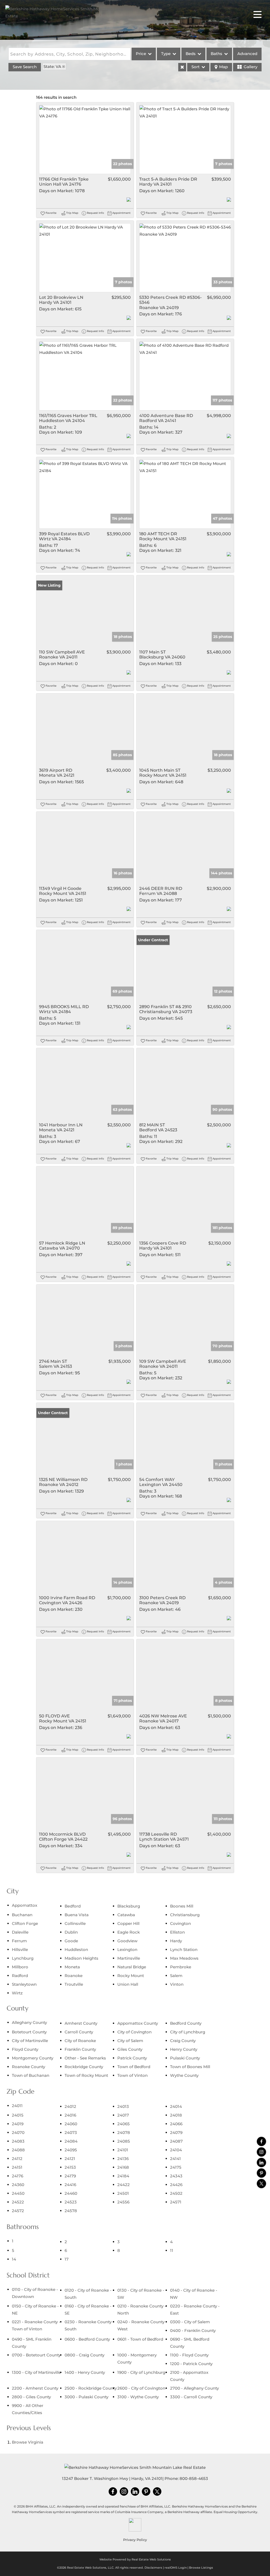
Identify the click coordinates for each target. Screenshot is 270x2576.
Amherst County (81, 2023)
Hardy (176, 1941)
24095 (71, 2150)
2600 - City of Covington (141, 2388)
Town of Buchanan (31, 2075)
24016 (70, 2115)
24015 (18, 2115)
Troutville (74, 1984)
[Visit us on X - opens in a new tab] (261, 2184)
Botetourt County (29, 2032)
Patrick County (132, 2058)
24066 (176, 2124)
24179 (70, 2176)
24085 (124, 2141)
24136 (123, 2159)
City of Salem (130, 2041)
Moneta (72, 1967)
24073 (71, 2132)
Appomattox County (138, 2023)
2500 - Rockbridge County (91, 2388)
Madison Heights (81, 1958)
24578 (71, 2211)
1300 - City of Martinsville (36, 2372)
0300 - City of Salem (190, 2322)
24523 (71, 2202)
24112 (17, 2159)
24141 (175, 2159)
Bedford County (186, 2023)
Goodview (127, 1941)
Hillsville (20, 1950)
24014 (176, 2106)
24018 (176, 2115)
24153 (70, 2167)
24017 (123, 2115)
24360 (18, 2185)
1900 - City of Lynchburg (141, 2372)
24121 (70, 2159)
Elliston (177, 1932)
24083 (18, 2141)
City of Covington (134, 2032)
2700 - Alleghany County (194, 2388)
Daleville (20, 1932)
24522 (18, 2202)
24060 (71, 2124)
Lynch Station (184, 1950)
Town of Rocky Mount (86, 2075)
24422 (124, 2185)
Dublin (71, 1932)
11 (172, 2250)
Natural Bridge (132, 1967)
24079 (176, 2132)
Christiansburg (185, 1915)
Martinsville (129, 1958)
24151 (17, 2167)
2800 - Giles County (31, 2397)
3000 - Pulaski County (86, 2397)
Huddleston (76, 1950)
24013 (123, 2106)
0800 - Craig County (85, 2355)
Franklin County (80, 2049)
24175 (176, 2167)
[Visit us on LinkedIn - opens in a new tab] (261, 2163)
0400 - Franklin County (193, 2330)
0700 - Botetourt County (36, 2355)
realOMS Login (176, 2568)
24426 (176, 2185)
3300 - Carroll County (191, 2397)
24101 (123, 2150)
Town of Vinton (132, 2075)
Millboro (20, 1967)
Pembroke (181, 1967)
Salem (176, 1976)
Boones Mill (182, 1906)
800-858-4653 (194, 2478)
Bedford (73, 1906)
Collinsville (75, 1923)
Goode (71, 1941)
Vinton (177, 1984)
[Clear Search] (182, 67)
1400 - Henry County (85, 2372)
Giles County (130, 2049)
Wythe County (184, 2075)
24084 (71, 2141)
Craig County (183, 2041)
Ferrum (19, 1941)
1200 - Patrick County (191, 2364)
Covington (180, 1923)
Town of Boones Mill (190, 2067)
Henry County (184, 2049)
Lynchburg (23, 1958)
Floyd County (25, 2049)
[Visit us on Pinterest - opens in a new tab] (261, 2173)
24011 (17, 2106)
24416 (70, 2185)
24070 (18, 2132)
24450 (18, 2193)
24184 (123, 2176)
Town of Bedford (134, 2067)
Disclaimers (153, 2568)
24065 (124, 2124)
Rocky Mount (131, 1976)
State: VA (52, 66)
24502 (176, 2193)
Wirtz (17, 1993)
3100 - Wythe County (138, 2397)
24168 (123, 2167)
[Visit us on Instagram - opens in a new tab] (261, 2152)
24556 (123, 2202)
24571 (176, 2202)
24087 (176, 2141)
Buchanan (22, 1915)
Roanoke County (28, 2067)
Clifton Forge (25, 1923)
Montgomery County (33, 2058)
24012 (70, 2106)
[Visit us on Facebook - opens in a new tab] (261, 2141)
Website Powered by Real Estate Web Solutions (135, 2559)
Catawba (126, 1915)
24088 (18, 2150)
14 (14, 2259)
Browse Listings (201, 2568)
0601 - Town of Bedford (140, 2339)
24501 (123, 2193)
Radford (20, 1976)
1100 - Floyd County (189, 2355)
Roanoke (74, 1976)
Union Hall (128, 1984)
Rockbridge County (84, 2067)
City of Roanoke (80, 2041)
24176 (18, 2176)
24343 (176, 2176)
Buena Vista (77, 1915)
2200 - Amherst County (35, 2388)
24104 (176, 2150)
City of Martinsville (30, 2041)
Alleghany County (29, 2022)
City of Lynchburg (188, 2032)
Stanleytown (24, 1984)
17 (67, 2259)
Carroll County (79, 2032)
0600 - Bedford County (87, 2339)
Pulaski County (185, 2058)
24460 (71, 2193)
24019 (18, 2124)
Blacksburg (129, 1906)
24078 (124, 2132)
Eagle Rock (129, 1932)
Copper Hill (128, 1923)
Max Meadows (184, 1958)
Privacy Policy (135, 2540)
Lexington (127, 1950)
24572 (18, 2211)
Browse (28, 2442)
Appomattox (25, 1905)
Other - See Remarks (85, 2058)
